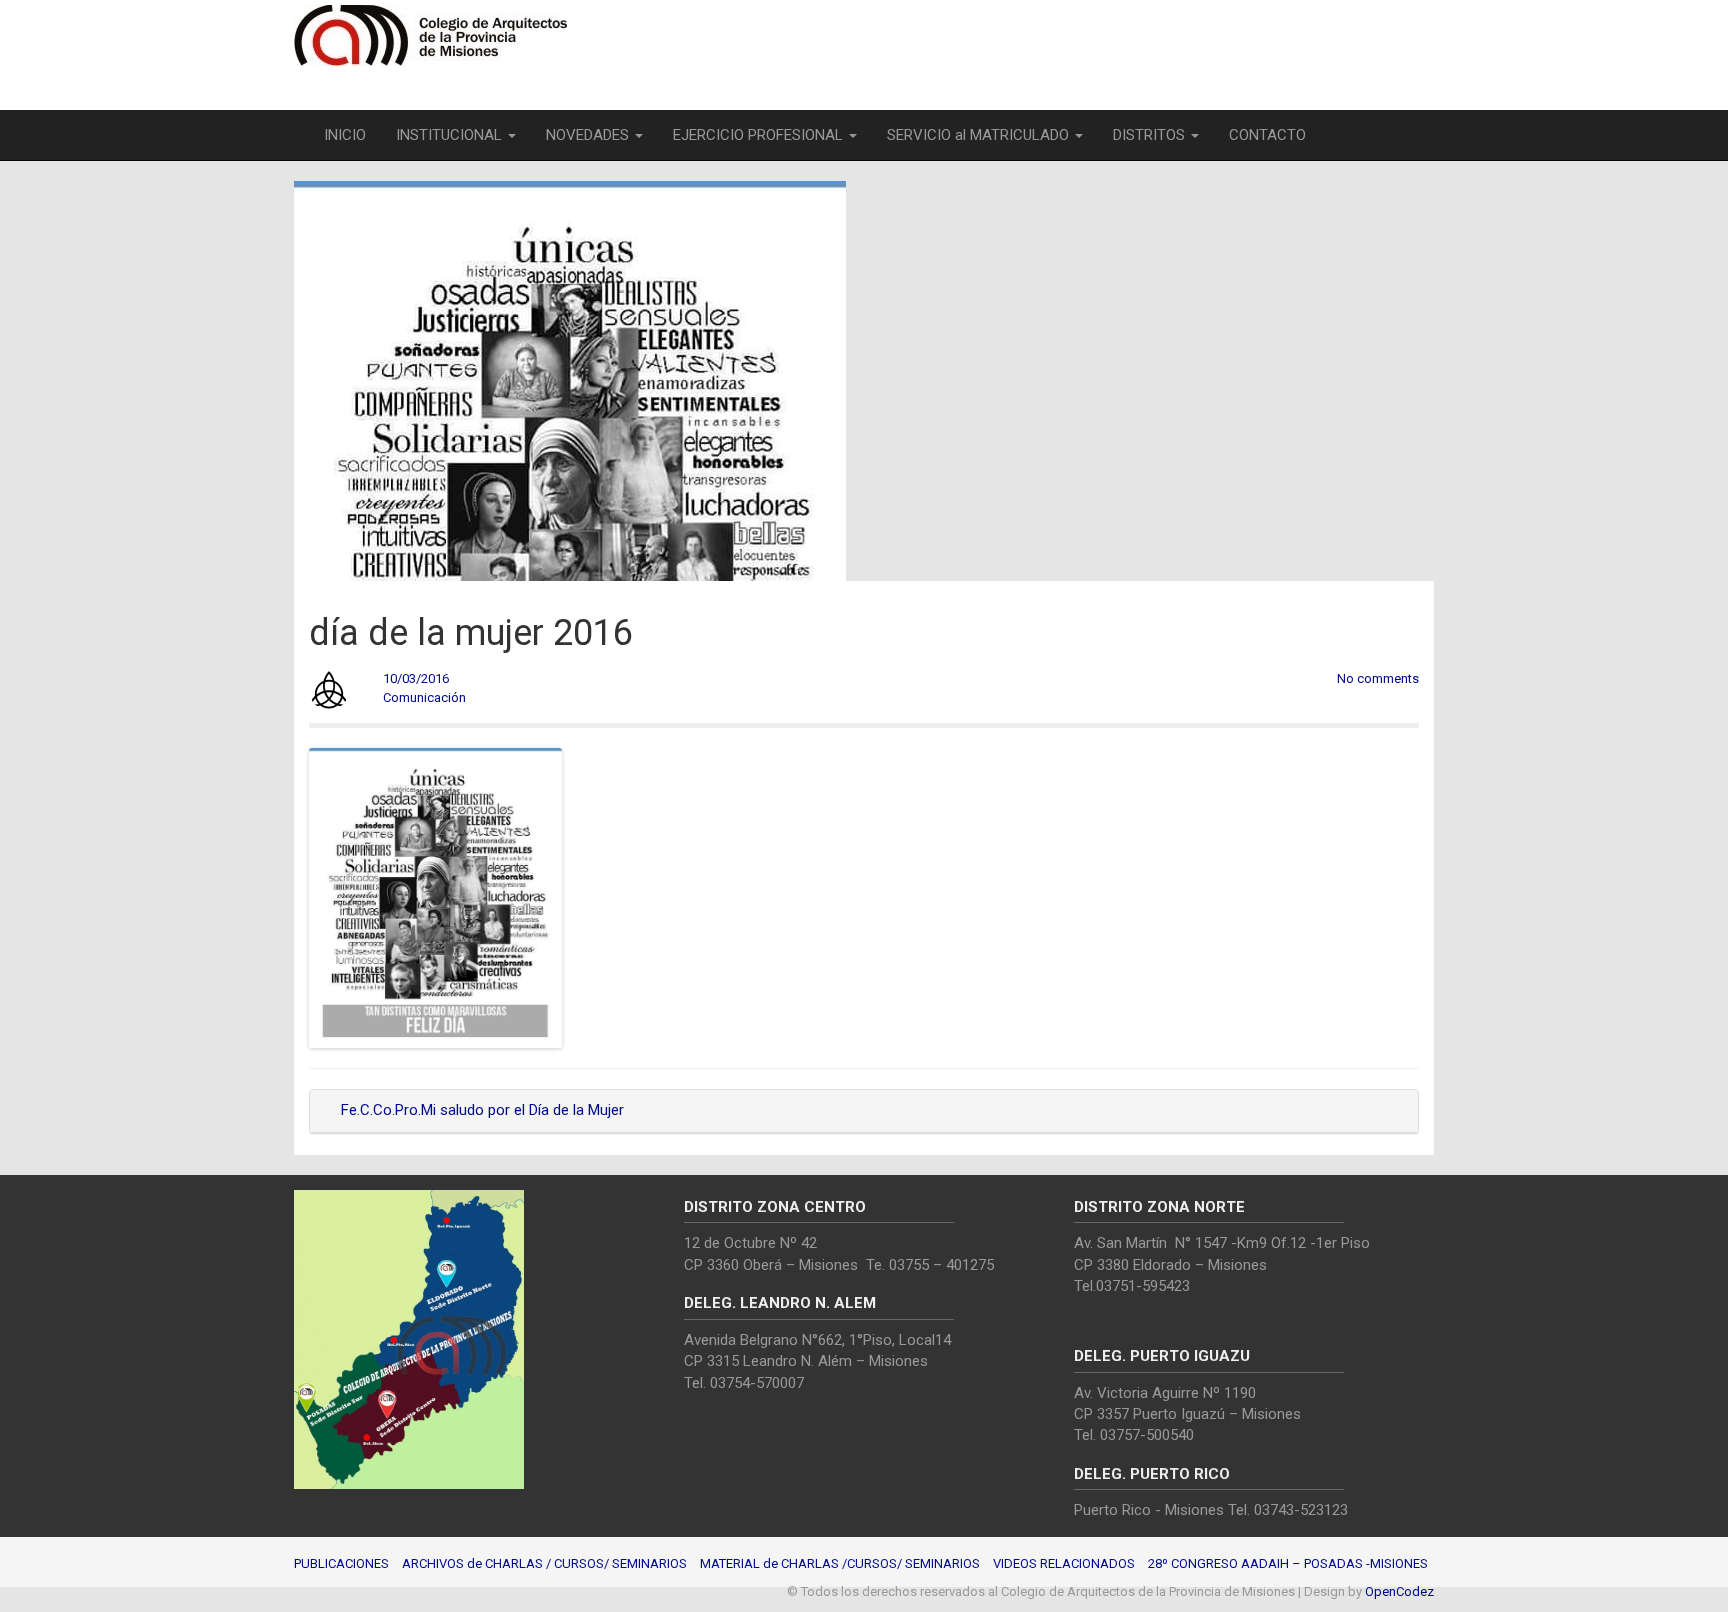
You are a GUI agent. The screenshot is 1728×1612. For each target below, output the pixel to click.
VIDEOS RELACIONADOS (1064, 1563)
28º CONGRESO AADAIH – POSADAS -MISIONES (1288, 1563)
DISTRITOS (1151, 135)
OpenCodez (1399, 1591)
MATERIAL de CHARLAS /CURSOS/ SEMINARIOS (840, 1563)
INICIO (345, 135)
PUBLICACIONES (341, 1563)
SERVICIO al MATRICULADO (980, 135)
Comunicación (424, 697)
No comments (1378, 678)
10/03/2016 (416, 678)
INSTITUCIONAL (451, 135)
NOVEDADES (589, 135)
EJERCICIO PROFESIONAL (760, 135)
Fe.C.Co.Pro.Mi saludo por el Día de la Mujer (480, 1110)
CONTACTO (1267, 135)
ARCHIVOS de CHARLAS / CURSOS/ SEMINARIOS (544, 1563)
